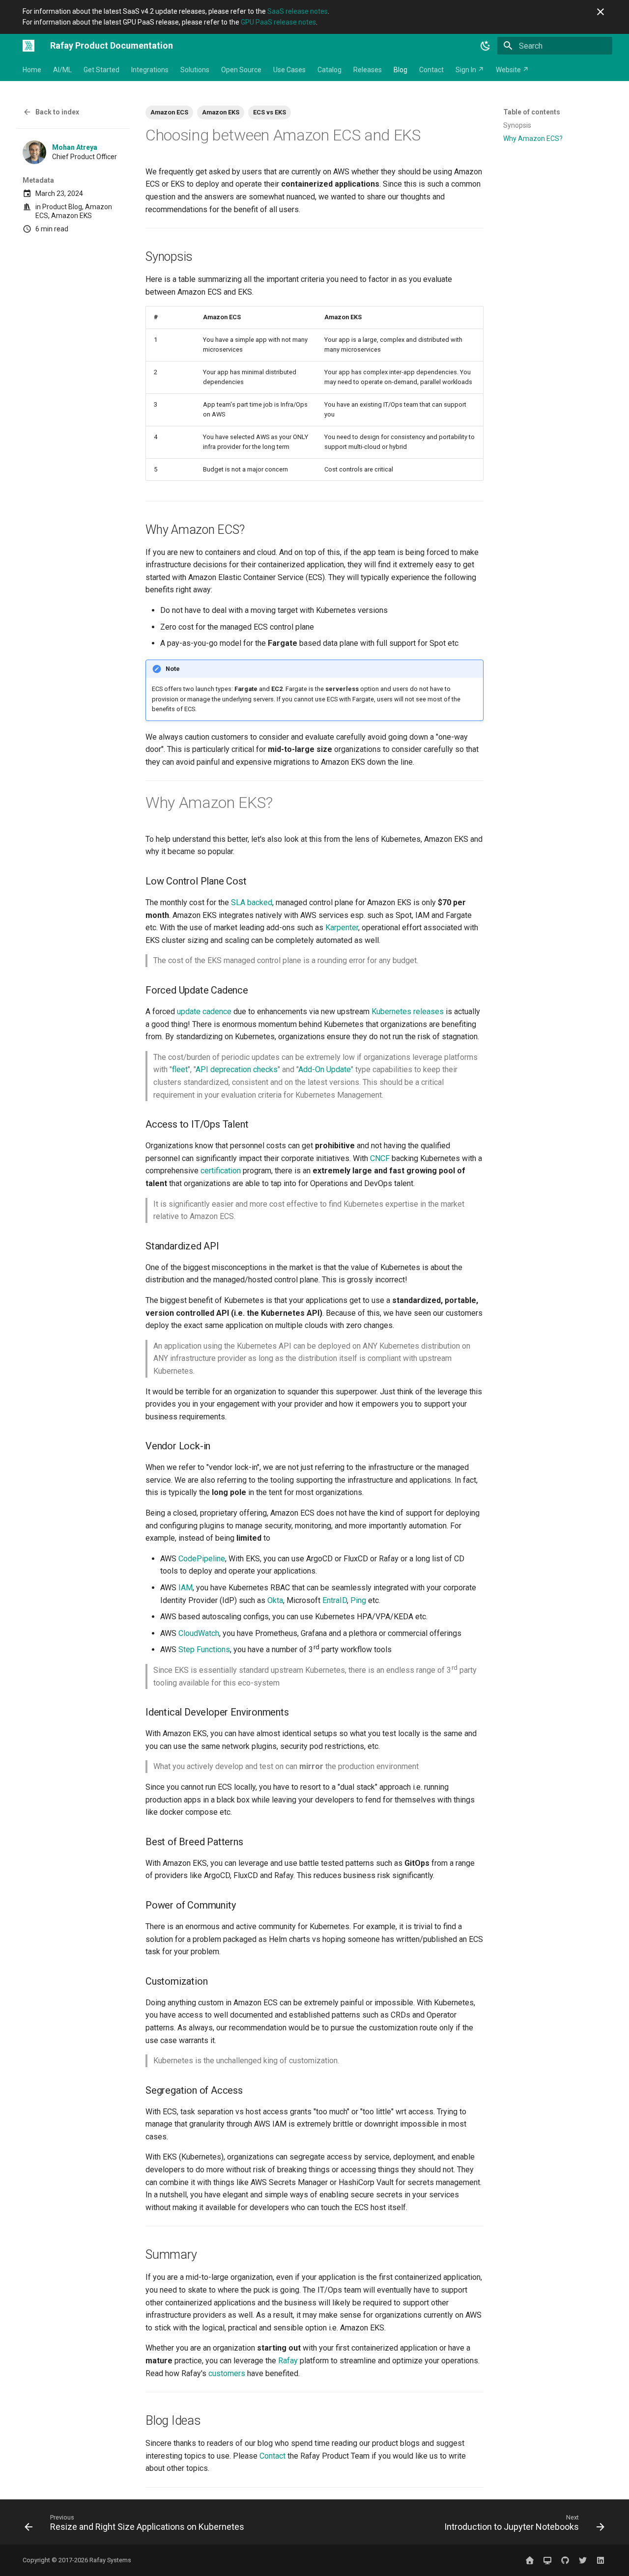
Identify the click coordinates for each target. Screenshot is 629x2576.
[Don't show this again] (600, 12)
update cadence (204, 1011)
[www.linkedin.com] (600, 2560)
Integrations (150, 70)
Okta (275, 1600)
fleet (180, 1069)
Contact (431, 70)
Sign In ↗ (470, 70)
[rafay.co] (530, 2560)
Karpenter (342, 928)
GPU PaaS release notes (278, 22)
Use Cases (289, 70)
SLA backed (252, 902)
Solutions (195, 70)
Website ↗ (512, 70)
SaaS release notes (298, 11)
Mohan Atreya (75, 147)
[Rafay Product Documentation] (29, 46)
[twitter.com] (583, 2560)
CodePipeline (202, 1559)
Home (32, 70)
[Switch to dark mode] (486, 46)
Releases (368, 70)
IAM (186, 1588)
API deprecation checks (237, 1069)
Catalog (329, 70)
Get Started (101, 70)
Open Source (241, 70)
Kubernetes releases (408, 1011)
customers (227, 2373)
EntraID (335, 1600)
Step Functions (204, 1649)
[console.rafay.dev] (547, 2560)
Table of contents (532, 112)
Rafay (288, 2361)
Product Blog (62, 207)
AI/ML (62, 70)
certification (221, 1171)
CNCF (380, 1158)
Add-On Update (325, 1069)
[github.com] (565, 2560)
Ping (358, 1600)
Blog (400, 70)
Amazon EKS (71, 216)
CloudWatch (199, 1633)
